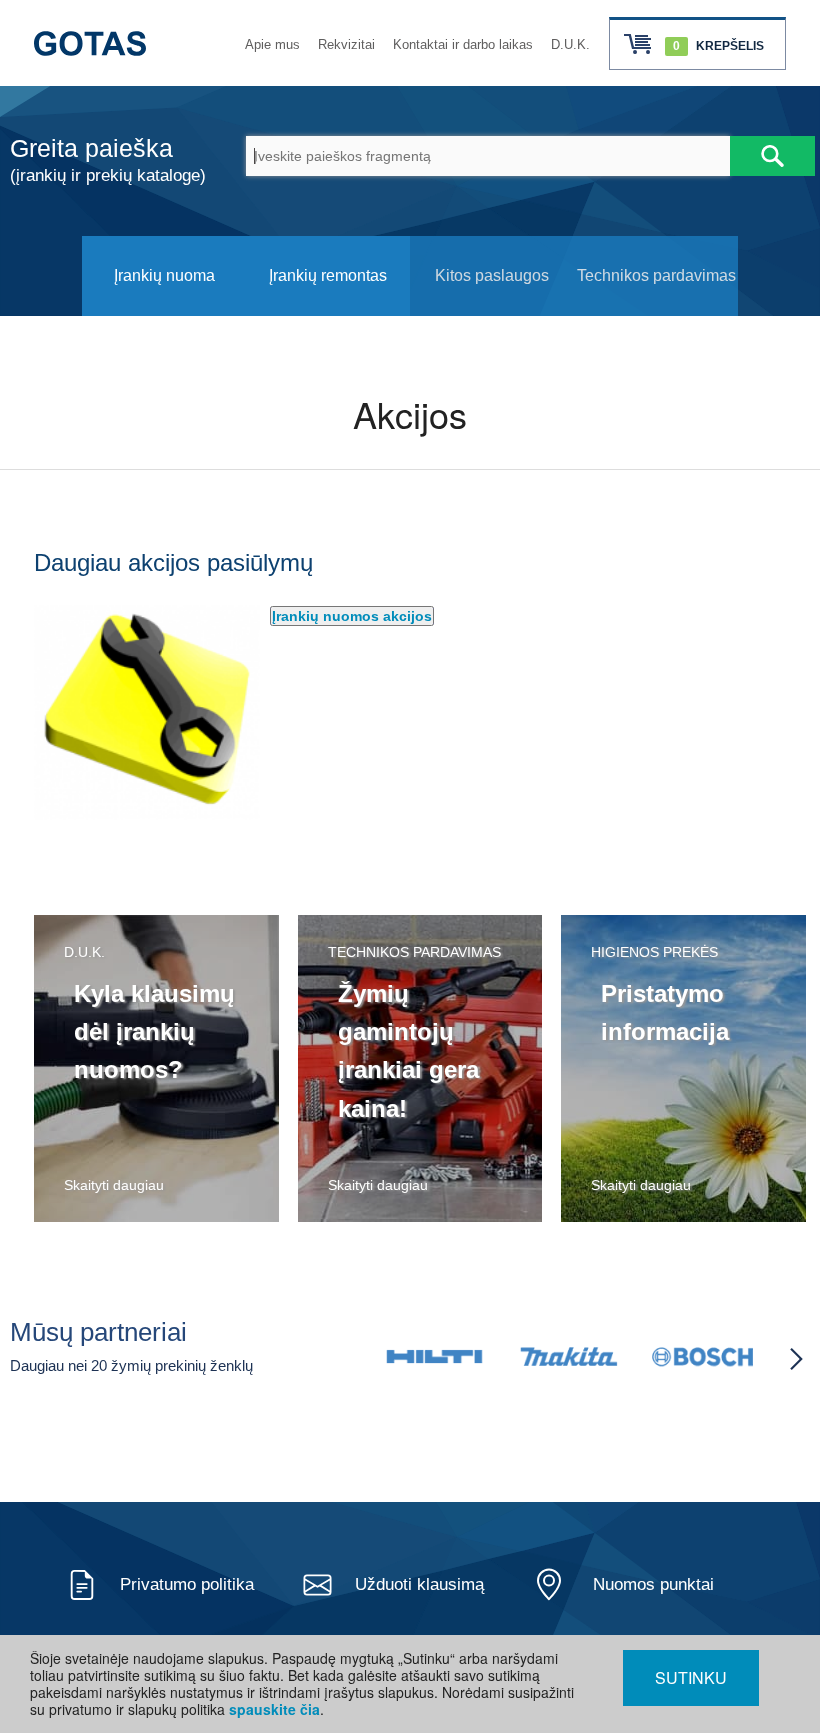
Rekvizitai (346, 44)
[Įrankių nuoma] (164, 310)
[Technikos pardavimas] (656, 310)
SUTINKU (691, 1677)
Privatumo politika (187, 1584)
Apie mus (272, 44)
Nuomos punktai (653, 1584)
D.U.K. (570, 44)
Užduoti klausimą (419, 1584)
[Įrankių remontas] (328, 310)
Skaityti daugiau (114, 1185)
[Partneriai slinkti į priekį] (796, 1359)
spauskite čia (274, 1709)
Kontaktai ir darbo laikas (463, 44)
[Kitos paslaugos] (492, 310)
